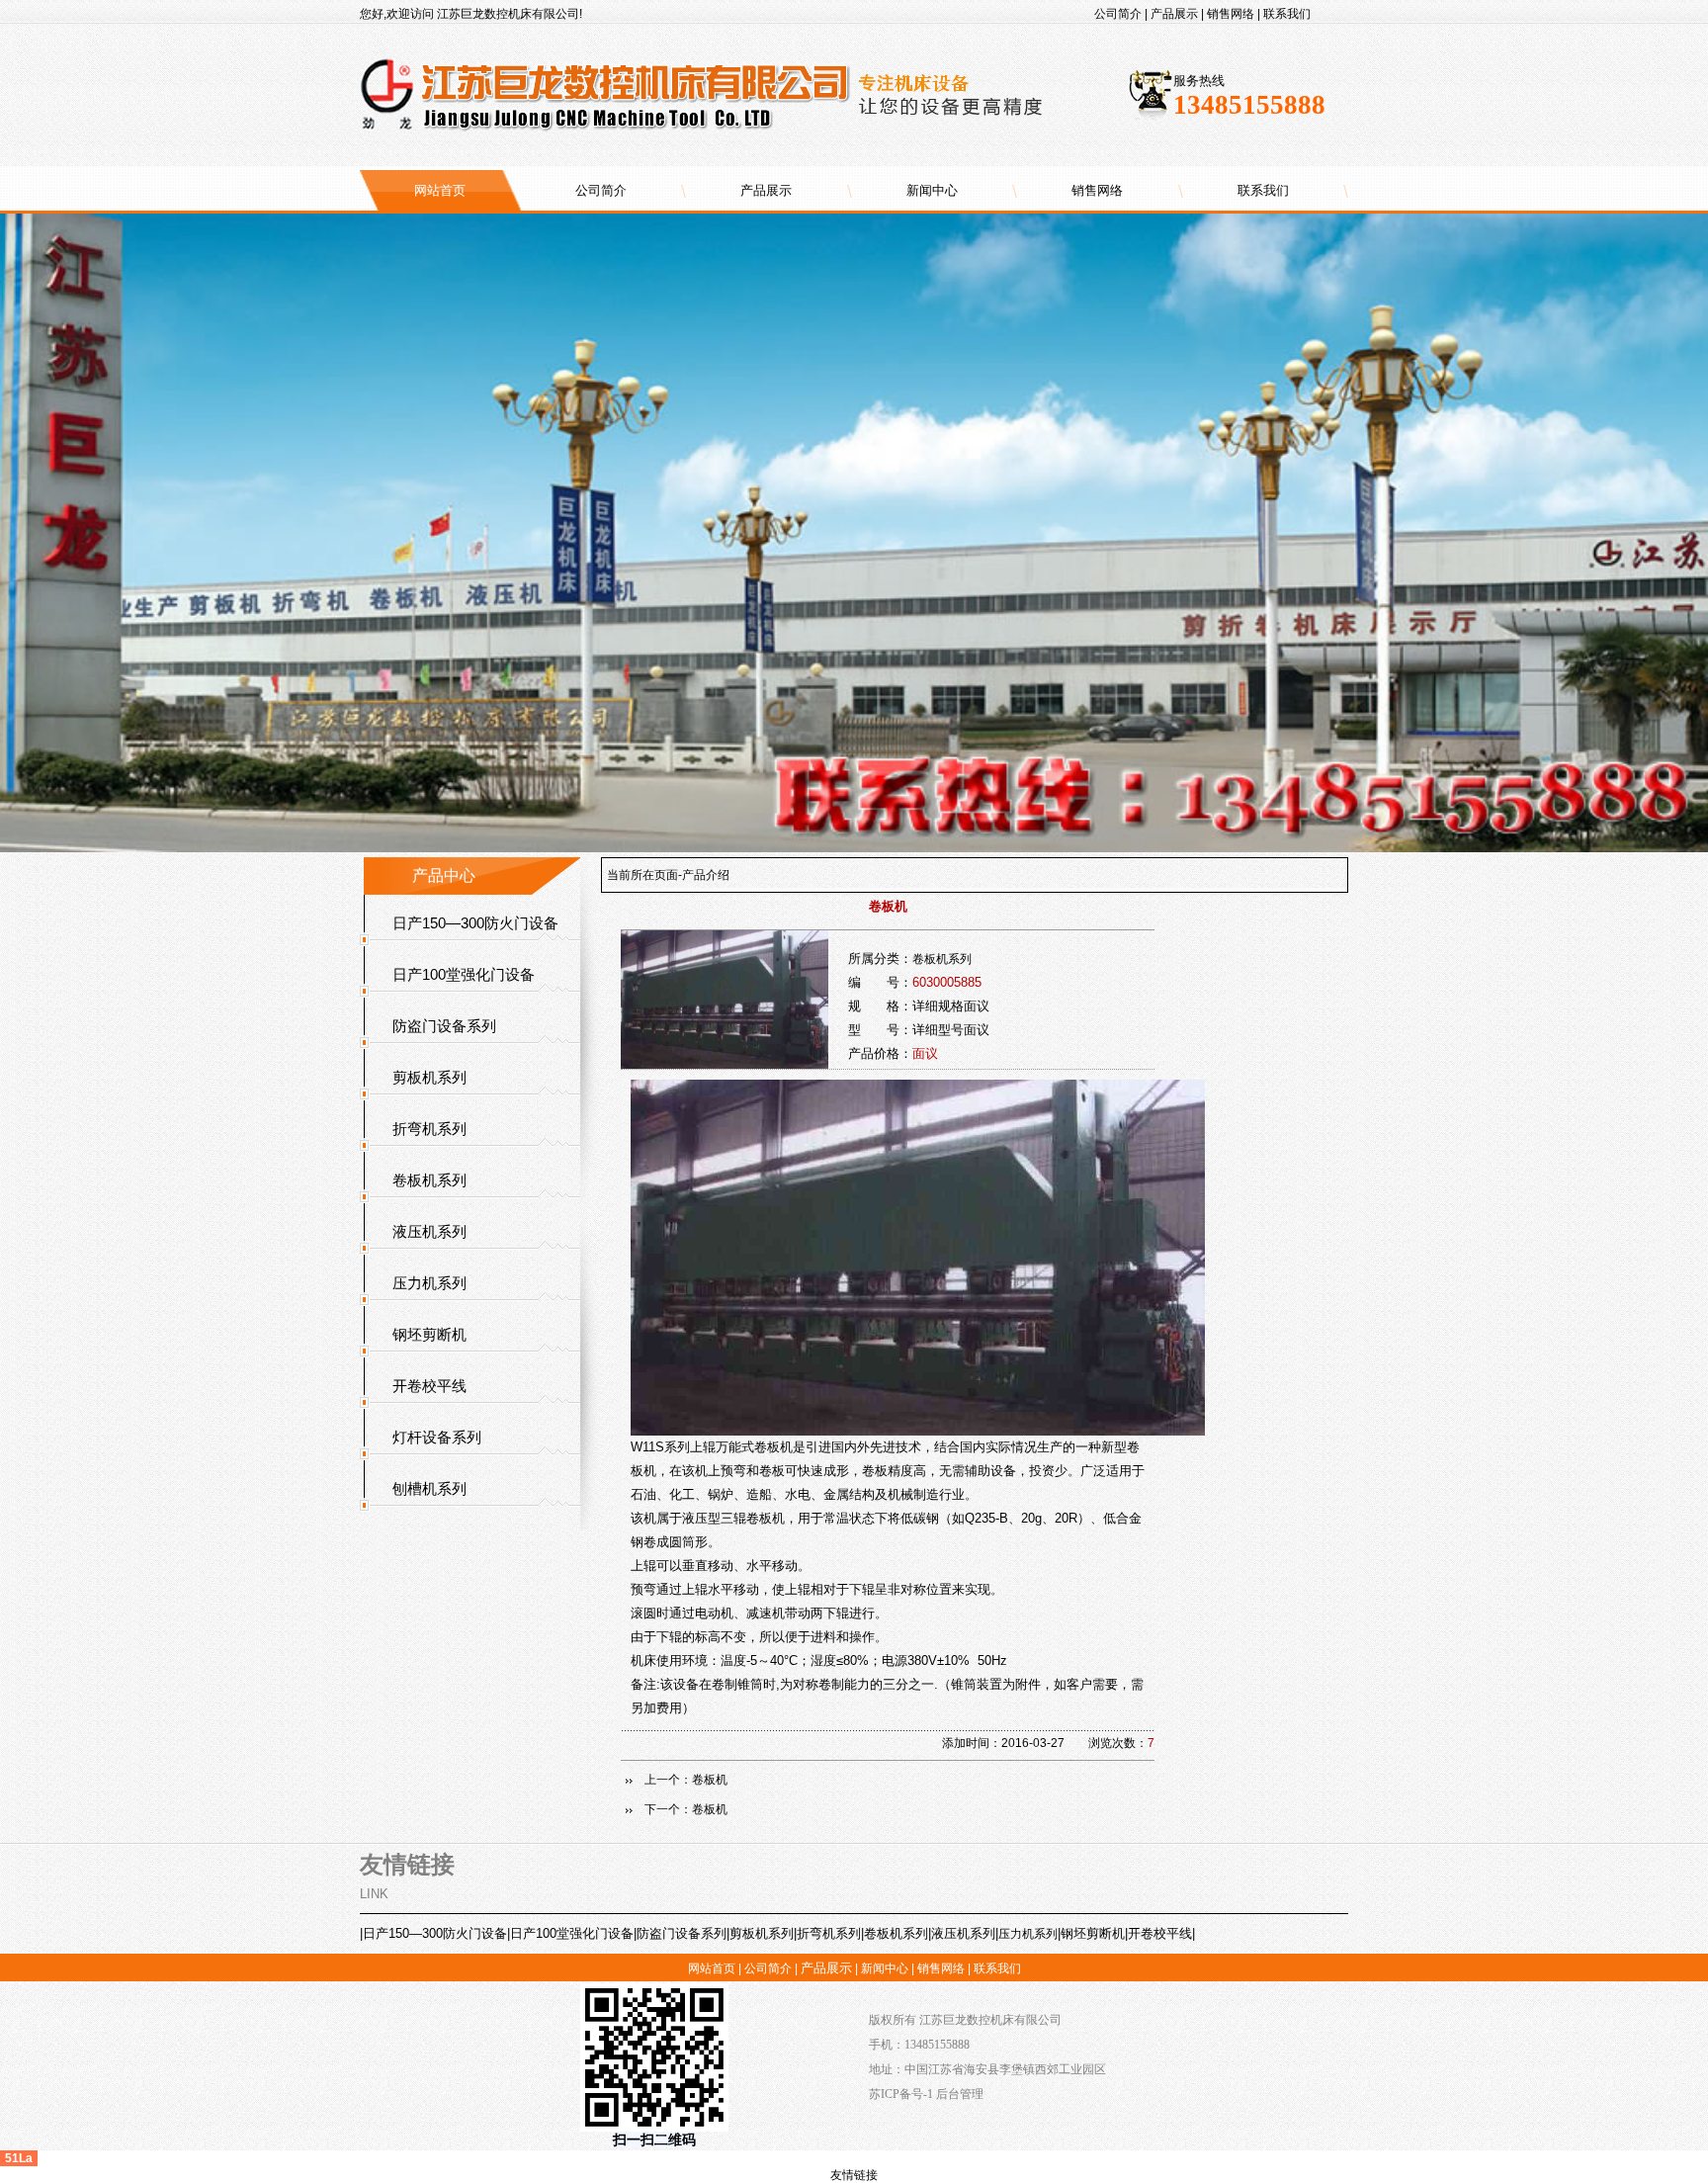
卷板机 (710, 1780)
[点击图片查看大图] (918, 1432)
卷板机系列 (942, 959)
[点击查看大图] (725, 1065)
